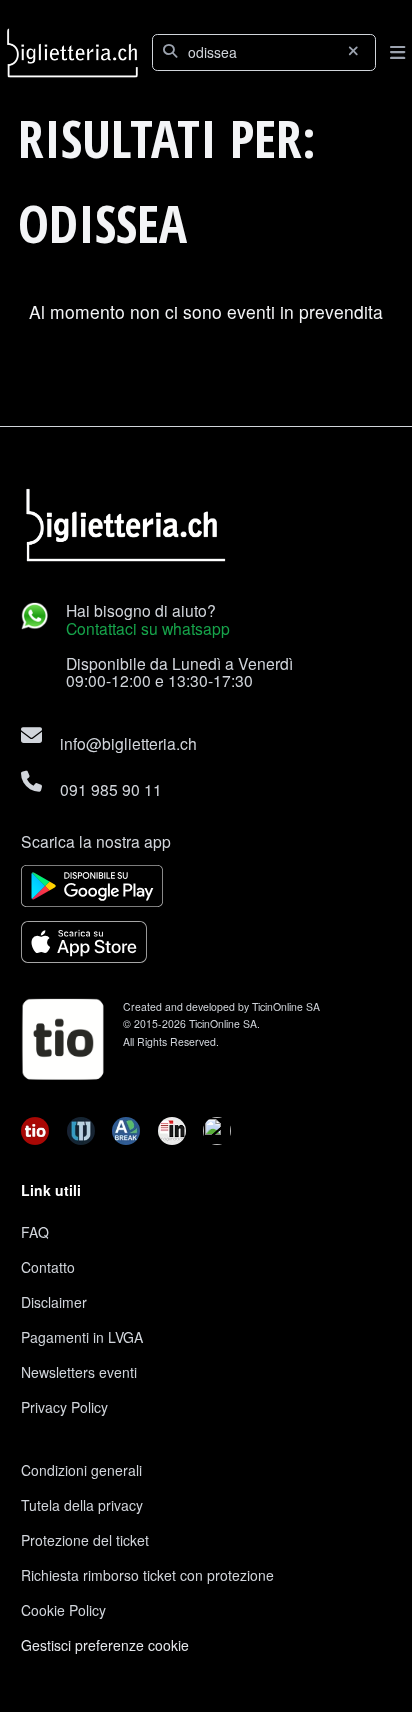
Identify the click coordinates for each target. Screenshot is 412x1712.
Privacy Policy (64, 1407)
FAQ (35, 1232)
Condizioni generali (81, 1470)
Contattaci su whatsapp (148, 628)
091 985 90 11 (111, 789)
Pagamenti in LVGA (82, 1337)
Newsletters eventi (79, 1372)
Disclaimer (54, 1302)
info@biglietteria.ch (128, 743)
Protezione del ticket (85, 1540)
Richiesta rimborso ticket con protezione (147, 1575)
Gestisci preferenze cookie (105, 1645)
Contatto (48, 1267)
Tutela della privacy (82, 1505)
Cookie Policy (63, 1610)
